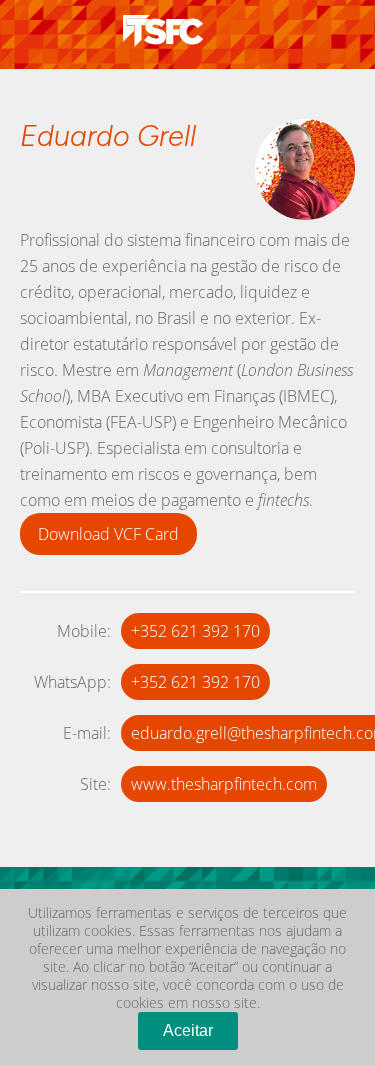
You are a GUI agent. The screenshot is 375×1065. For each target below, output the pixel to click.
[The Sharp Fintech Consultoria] (163, 31)
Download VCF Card (108, 534)
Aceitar (188, 1030)
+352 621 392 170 (195, 631)
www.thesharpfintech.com (224, 784)
